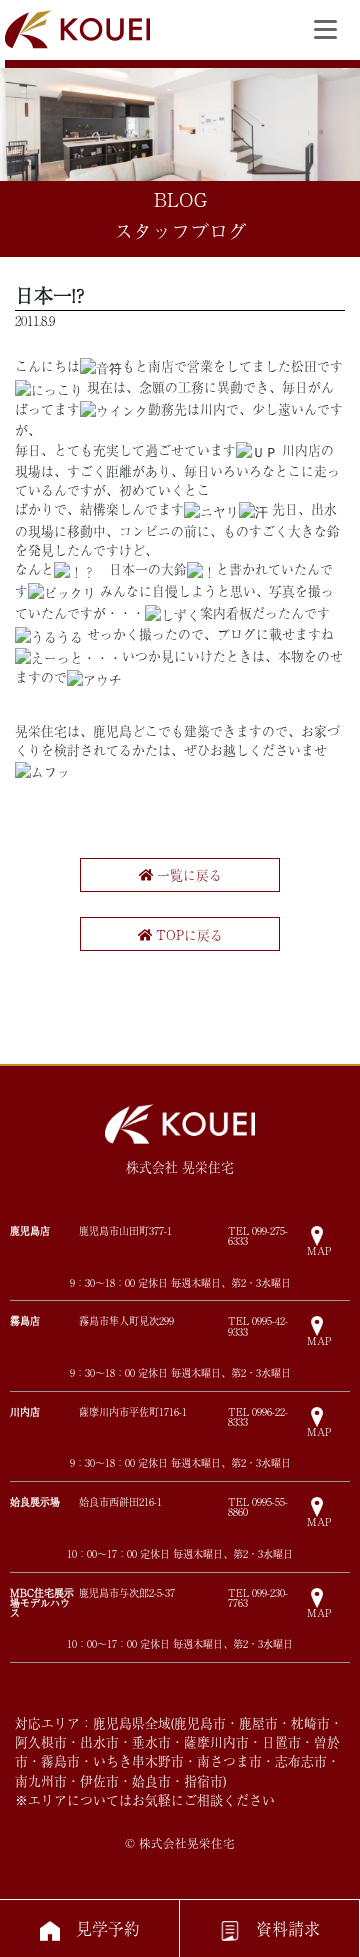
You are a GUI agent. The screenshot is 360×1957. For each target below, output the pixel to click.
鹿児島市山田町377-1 (125, 1231)
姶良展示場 (35, 1501)
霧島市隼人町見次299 (126, 1321)
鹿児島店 (30, 1230)
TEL (258, 1236)
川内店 (25, 1411)
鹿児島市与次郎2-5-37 (127, 1593)
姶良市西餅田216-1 (120, 1502)
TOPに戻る (187, 934)
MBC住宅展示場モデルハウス (42, 1602)
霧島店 (25, 1320)
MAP (319, 1249)
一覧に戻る (187, 874)
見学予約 (108, 1928)
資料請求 (288, 1928)
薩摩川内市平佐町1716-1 (133, 1412)
